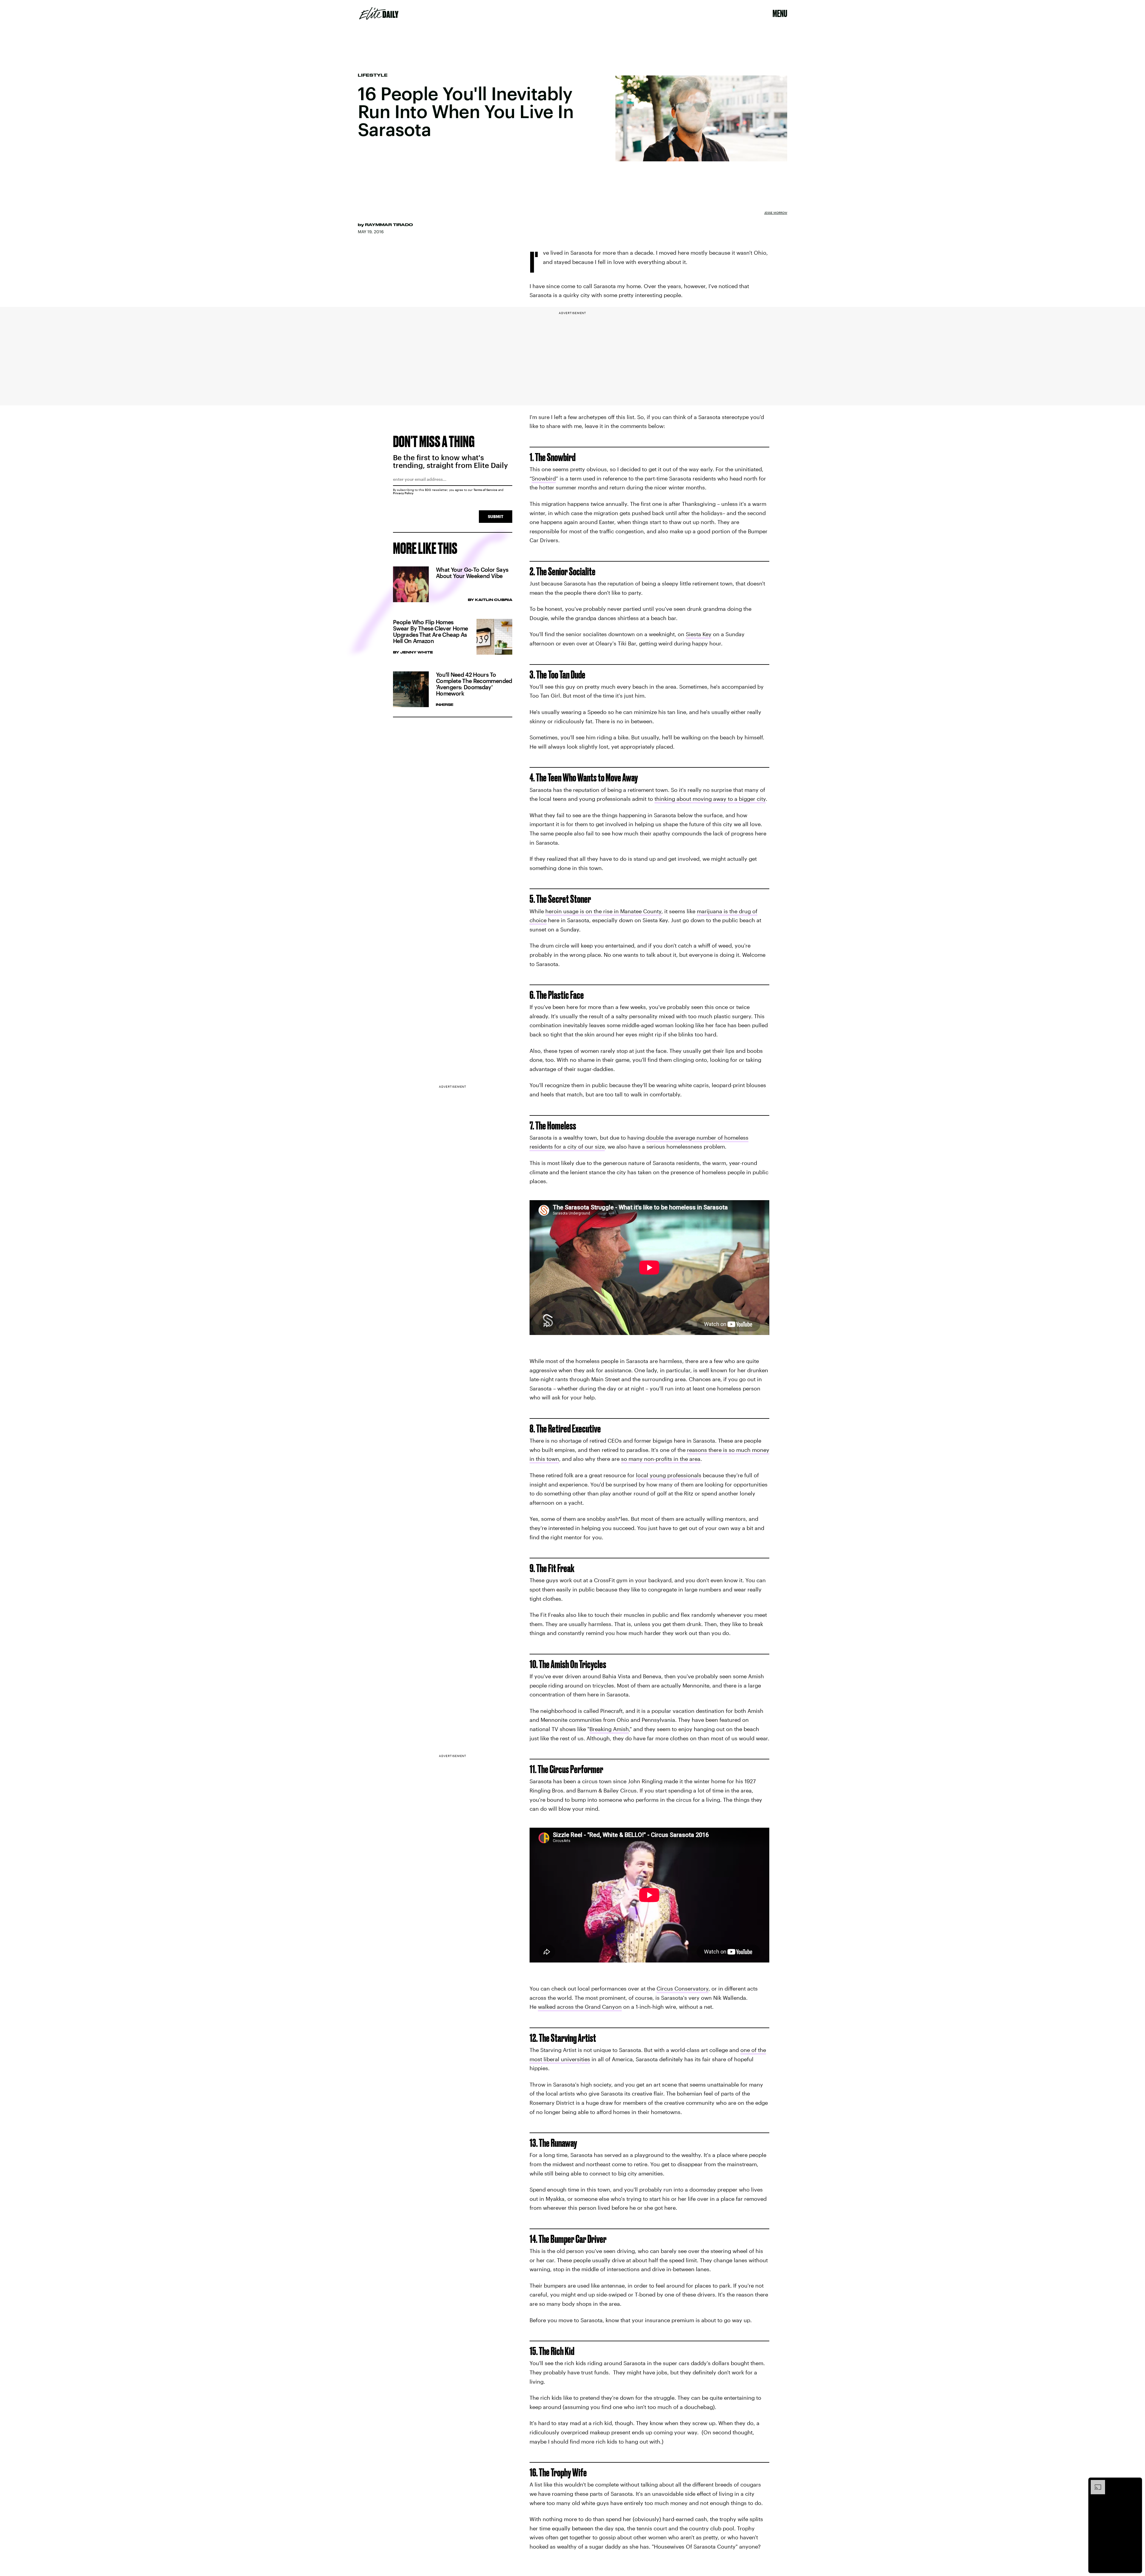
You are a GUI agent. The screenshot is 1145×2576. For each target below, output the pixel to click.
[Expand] (1095, 2483)
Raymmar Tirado (389, 225)
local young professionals (669, 1475)
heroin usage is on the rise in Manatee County (603, 911)
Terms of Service (485, 490)
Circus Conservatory (683, 1988)
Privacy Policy (403, 493)
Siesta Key (699, 634)
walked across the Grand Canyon (580, 2007)
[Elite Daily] (379, 13)
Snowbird (544, 478)
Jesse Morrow (776, 213)
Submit (496, 516)
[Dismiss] (1135, 2483)
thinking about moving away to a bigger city (710, 799)
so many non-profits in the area (661, 1459)
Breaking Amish (609, 1729)
